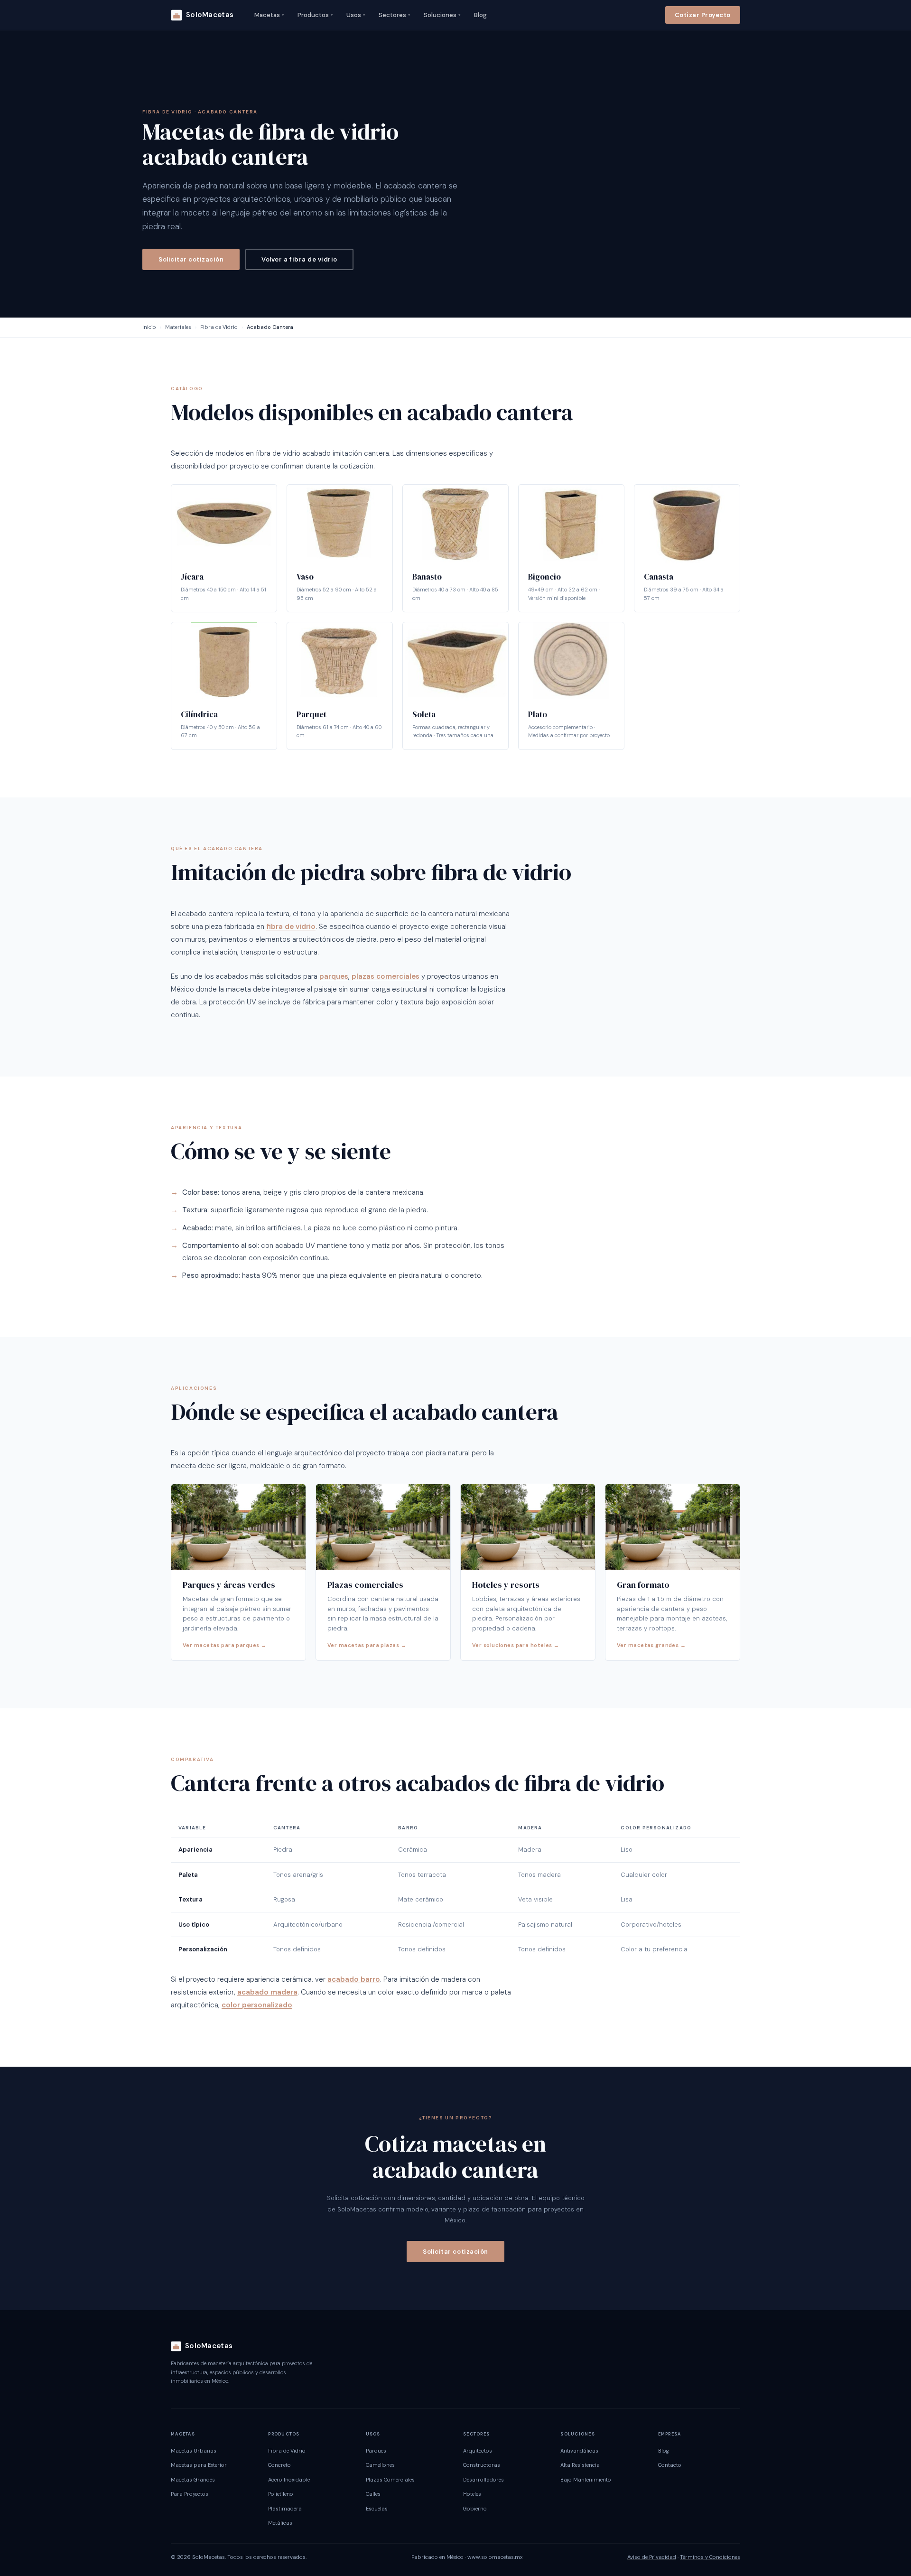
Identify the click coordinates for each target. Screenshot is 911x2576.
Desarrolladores (483, 2480)
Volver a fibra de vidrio (299, 259)
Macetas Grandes (193, 2480)
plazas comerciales (386, 976)
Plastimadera (285, 2509)
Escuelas (377, 2509)
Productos (315, 15)
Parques (376, 2451)
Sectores (395, 15)
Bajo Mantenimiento (586, 2480)
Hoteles (472, 2494)
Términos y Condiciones (710, 2557)
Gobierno (475, 2509)
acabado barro (354, 1979)
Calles (373, 2494)
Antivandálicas (579, 2451)
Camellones (380, 2465)
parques (334, 976)
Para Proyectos (190, 2494)
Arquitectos (478, 2451)
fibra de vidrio (291, 927)
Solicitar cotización (191, 259)
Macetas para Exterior (199, 2465)
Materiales (178, 327)
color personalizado (257, 2005)
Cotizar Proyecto (703, 15)
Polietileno (281, 2494)
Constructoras (482, 2465)
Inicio (149, 327)
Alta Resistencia (580, 2465)
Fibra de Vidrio (219, 327)
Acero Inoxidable (289, 2480)
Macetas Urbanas (194, 2451)
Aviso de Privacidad (652, 2557)
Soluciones (442, 15)
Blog (480, 15)
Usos (356, 15)
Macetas (269, 15)
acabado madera (267, 1992)
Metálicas (280, 2523)
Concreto (279, 2465)
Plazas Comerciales (390, 2480)
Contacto (670, 2465)
